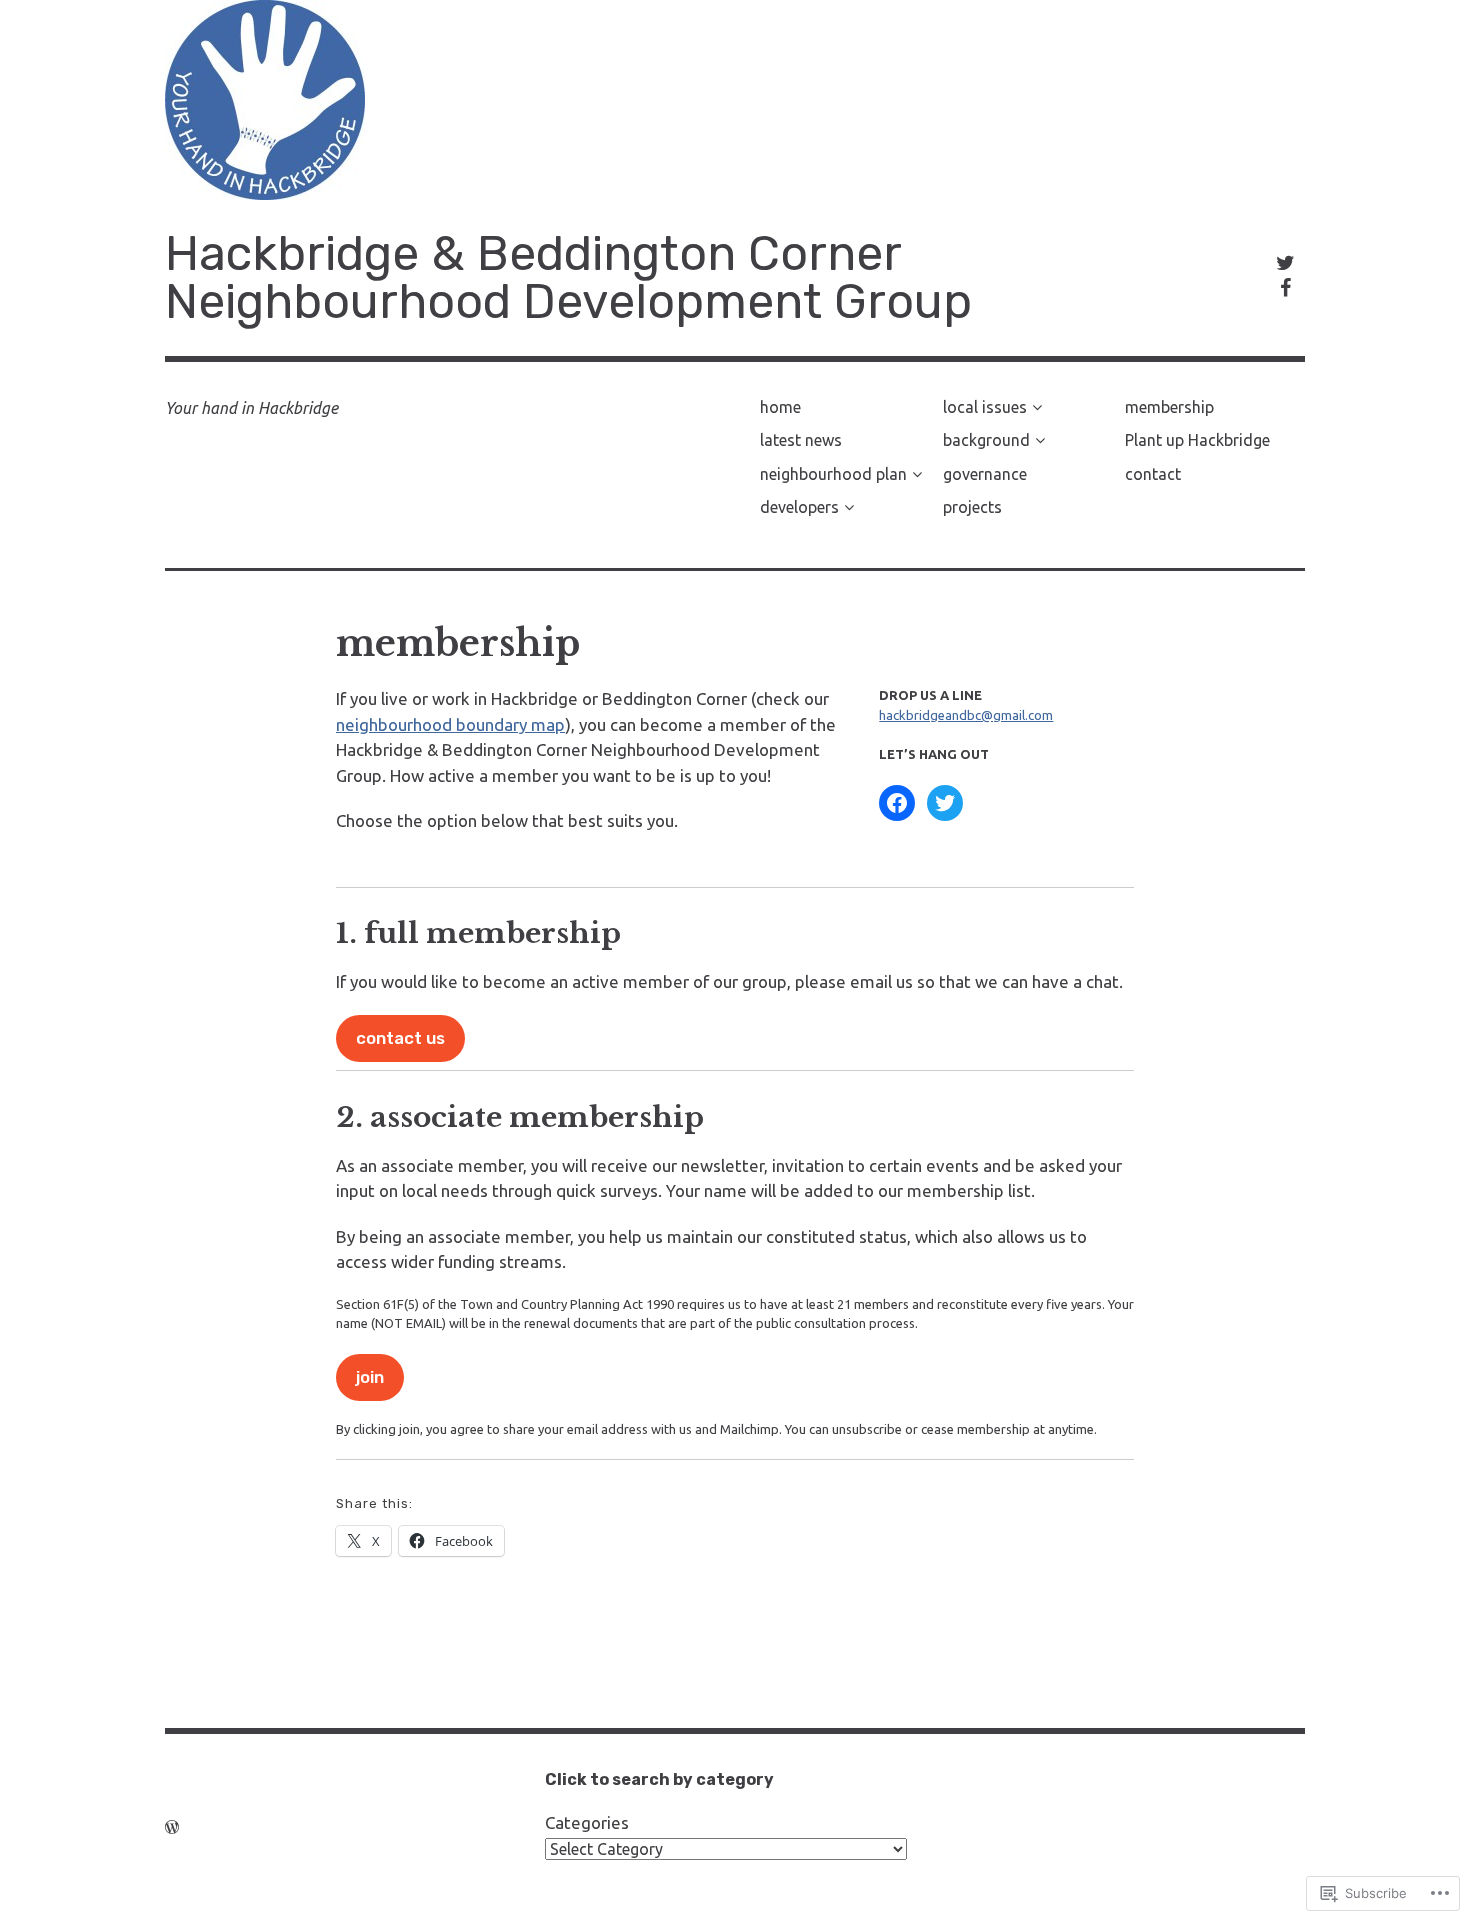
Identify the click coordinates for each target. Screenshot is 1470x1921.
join (370, 1377)
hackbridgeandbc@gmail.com (966, 715)
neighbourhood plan (833, 474)
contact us (400, 1038)
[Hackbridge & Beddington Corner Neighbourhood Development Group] (735, 100)
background (986, 440)
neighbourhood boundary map (450, 724)
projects (972, 507)
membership (1169, 407)
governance (985, 474)
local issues (985, 407)
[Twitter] (945, 803)
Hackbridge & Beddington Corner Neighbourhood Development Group (568, 277)
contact (1153, 474)
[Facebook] (897, 803)
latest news (801, 440)
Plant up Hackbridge (1197, 440)
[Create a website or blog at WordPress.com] (172, 1827)
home (780, 407)
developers (799, 507)
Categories (587, 1822)
